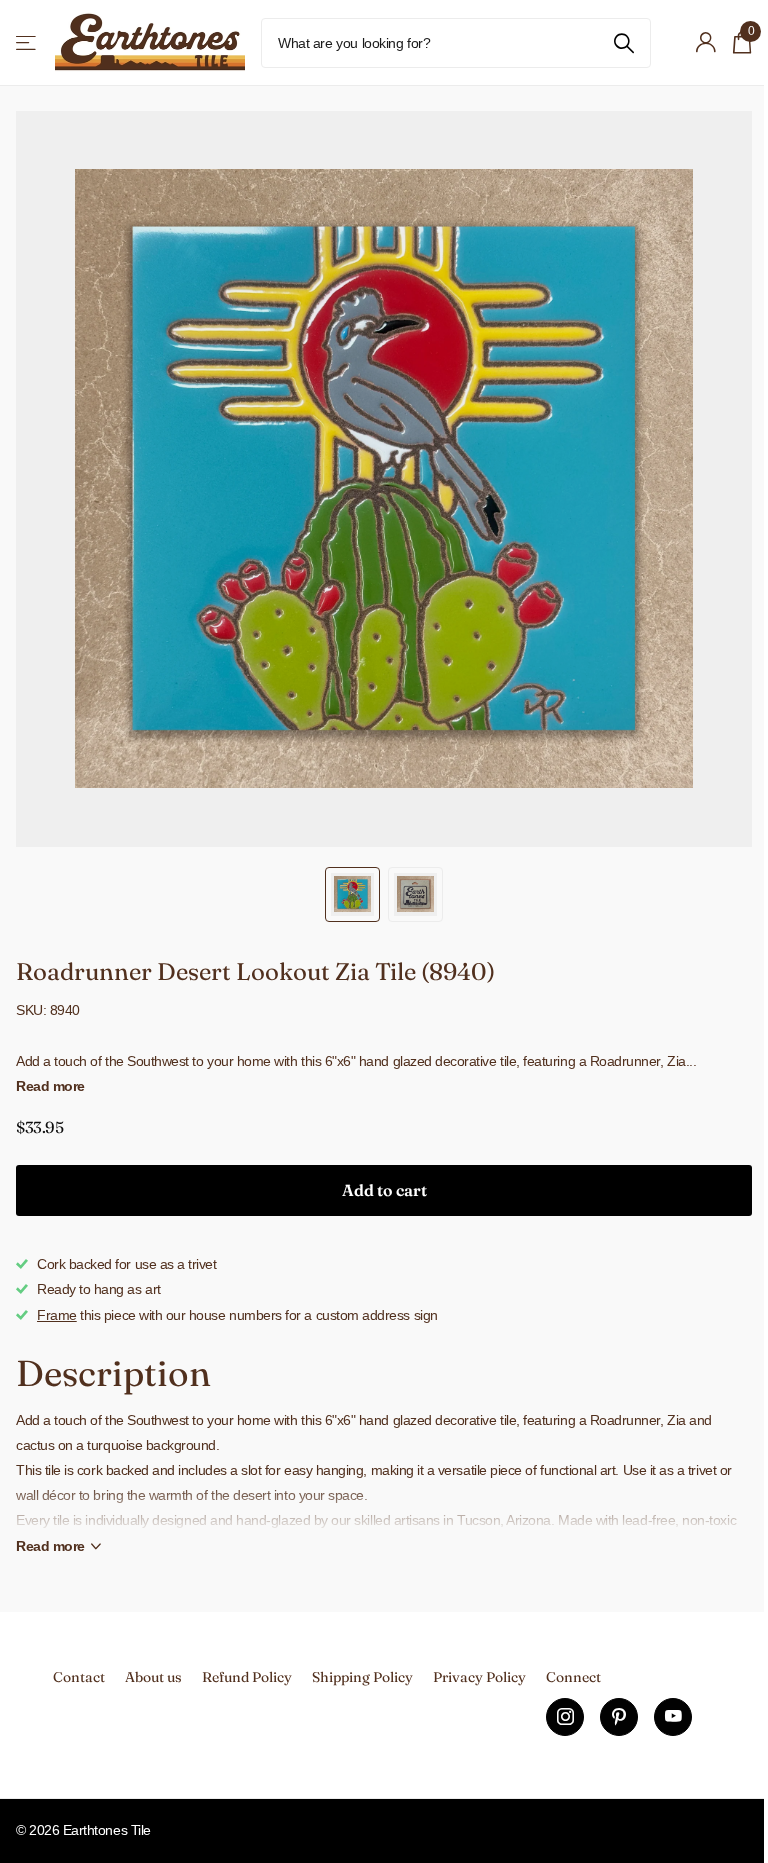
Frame (57, 1315)
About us (153, 1677)
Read (50, 1546)
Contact (79, 1677)
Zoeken (623, 43)
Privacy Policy (479, 1677)
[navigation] (352, 894)
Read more (50, 1086)
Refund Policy (247, 1677)
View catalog (27, 42)
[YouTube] (673, 1717)
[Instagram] (565, 1717)
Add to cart (384, 1190)
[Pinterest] (619, 1717)
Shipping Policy (362, 1677)
